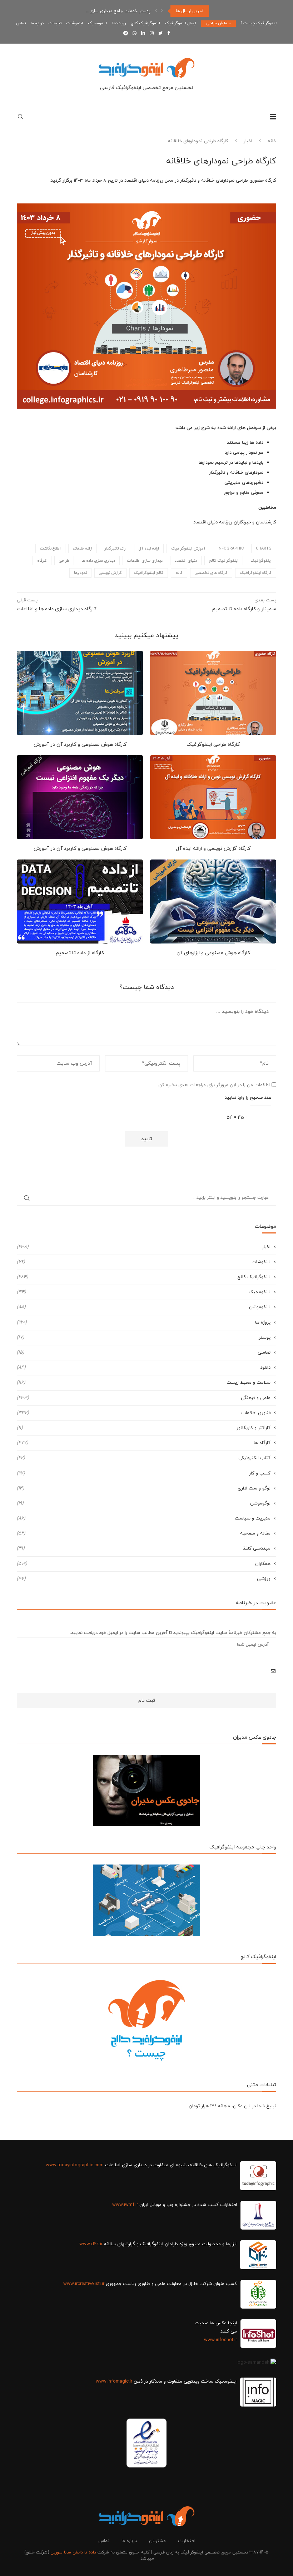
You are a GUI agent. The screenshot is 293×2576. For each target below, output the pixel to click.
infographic (231, 548)
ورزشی (144, 1579)
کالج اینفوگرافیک (149, 573)
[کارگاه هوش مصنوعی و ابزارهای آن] (213, 902)
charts (264, 548)
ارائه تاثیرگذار (115, 548)
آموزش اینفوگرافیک (188, 548)
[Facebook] (168, 34)
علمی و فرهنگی (144, 1398)
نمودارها (80, 573)
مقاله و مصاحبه (144, 1533)
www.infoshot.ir (220, 2340)
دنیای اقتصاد (186, 561)
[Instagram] (152, 34)
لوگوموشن (144, 1503)
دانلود (144, 1368)
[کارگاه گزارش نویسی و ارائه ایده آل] (213, 797)
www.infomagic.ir (114, 2382)
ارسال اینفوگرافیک (181, 23)
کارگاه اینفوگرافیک (256, 573)
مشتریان (157, 2541)
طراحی (64, 561)
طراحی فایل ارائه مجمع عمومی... (120, 11)
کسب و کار (144, 1473)
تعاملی (144, 1353)
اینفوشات (75, 23)
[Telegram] (126, 34)
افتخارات (186, 2541)
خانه (272, 141)
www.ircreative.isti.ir (84, 2284)
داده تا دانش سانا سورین (73, 2552)
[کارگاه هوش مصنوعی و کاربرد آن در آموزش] (80, 693)
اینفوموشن (144, 1307)
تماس (21, 23)
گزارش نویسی (110, 573)
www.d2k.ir (91, 2244)
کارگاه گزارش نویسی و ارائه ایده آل (213, 849)
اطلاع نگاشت (50, 548)
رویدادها (119, 23)
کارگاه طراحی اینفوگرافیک (213, 745)
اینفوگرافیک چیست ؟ (259, 23)
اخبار (248, 141)
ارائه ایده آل (149, 548)
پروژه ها (144, 1323)
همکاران (144, 1564)
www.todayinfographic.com (75, 2165)
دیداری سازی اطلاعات (145, 561)
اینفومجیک (98, 23)
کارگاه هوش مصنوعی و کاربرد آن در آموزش (80, 745)
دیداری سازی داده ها (98, 561)
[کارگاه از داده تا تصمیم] (80, 902)
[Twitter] (160, 34)
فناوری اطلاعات (144, 1413)
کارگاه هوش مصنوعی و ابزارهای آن (213, 953)
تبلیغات (55, 23)
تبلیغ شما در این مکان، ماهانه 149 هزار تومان (232, 2106)
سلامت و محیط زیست (144, 1383)
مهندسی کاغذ (144, 1548)
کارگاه (42, 561)
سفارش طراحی (218, 23)
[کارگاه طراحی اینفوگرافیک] (213, 693)
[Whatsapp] (135, 34)
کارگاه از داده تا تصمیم (80, 953)
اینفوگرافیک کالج (145, 23)
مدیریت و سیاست (144, 1518)
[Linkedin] (143, 34)
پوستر (144, 1338)
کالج (179, 573)
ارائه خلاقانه (83, 548)
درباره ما (37, 23)
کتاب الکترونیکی (144, 1458)
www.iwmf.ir (125, 2205)
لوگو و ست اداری (144, 1488)
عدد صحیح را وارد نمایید (248, 1098)
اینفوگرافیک (261, 561)
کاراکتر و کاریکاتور (144, 1428)
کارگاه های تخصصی (211, 573)
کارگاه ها (144, 1443)
